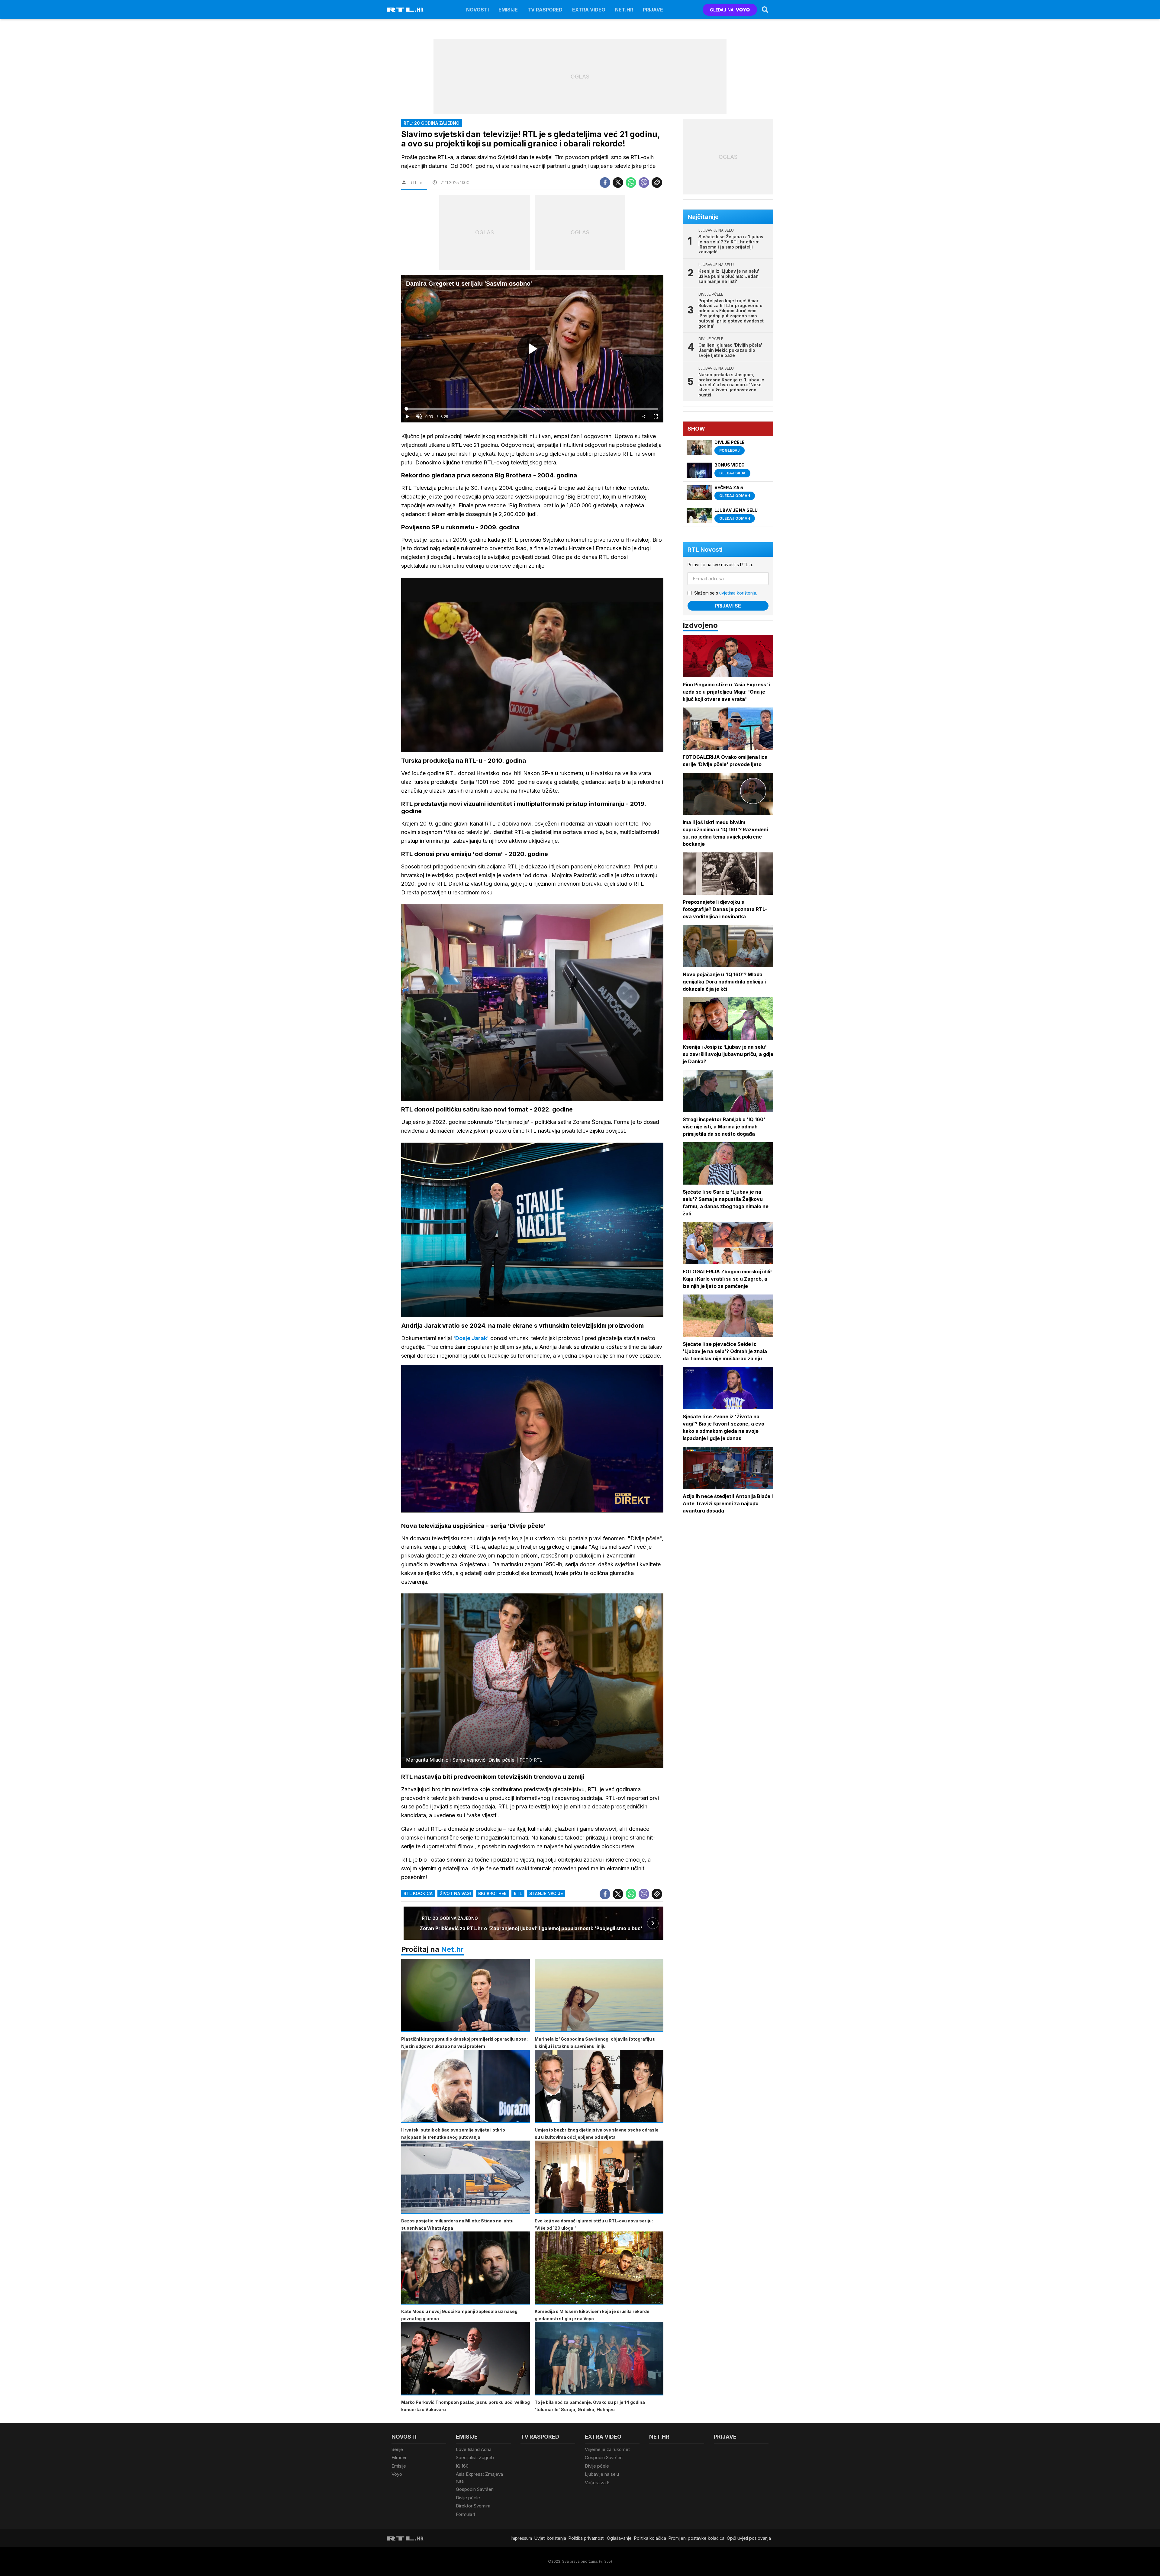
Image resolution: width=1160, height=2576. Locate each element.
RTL (518, 1893)
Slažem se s (726, 593)
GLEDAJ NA (722, 10)
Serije (397, 2449)
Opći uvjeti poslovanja (749, 2538)
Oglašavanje (619, 2538)
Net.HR (624, 10)
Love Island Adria (474, 2449)
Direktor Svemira (473, 2506)
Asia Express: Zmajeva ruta (479, 2478)
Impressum (521, 2538)
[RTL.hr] (405, 10)
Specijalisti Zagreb (475, 2457)
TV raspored (545, 10)
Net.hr (452, 1949)
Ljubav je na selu (602, 2474)
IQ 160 (462, 2466)
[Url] (657, 183)
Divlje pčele (468, 2498)
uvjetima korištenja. (738, 593)
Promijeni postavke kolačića (696, 2538)
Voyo (397, 2474)
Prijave (653, 10)
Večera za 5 (597, 2483)
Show (696, 429)
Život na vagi (455, 1893)
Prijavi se (728, 606)
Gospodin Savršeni (475, 2489)
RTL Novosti (705, 550)
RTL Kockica (418, 1893)
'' (471, 1338)
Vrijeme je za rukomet (607, 2449)
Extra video (589, 10)
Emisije (508, 10)
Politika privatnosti (586, 2538)
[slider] (532, 409)
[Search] (765, 10)
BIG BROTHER (492, 1893)
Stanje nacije (546, 1893)
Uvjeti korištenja (550, 2538)
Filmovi (399, 2457)
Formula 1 (465, 2514)
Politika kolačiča (650, 2538)
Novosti (477, 10)
